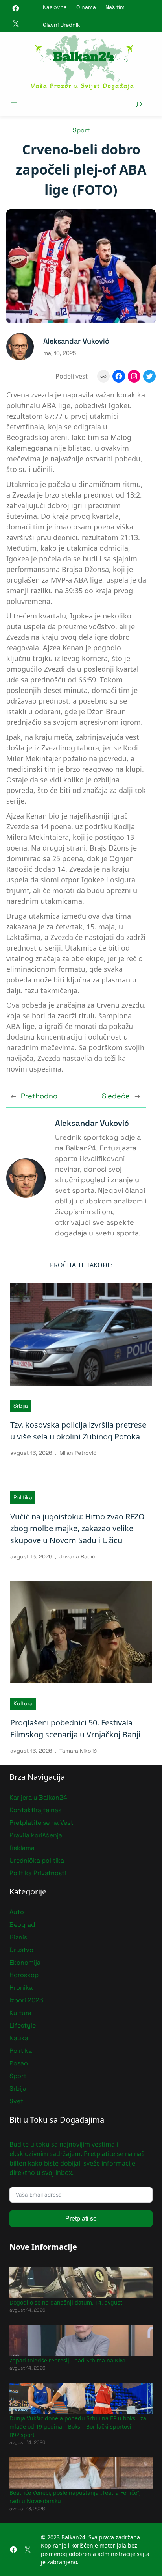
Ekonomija (25, 1962)
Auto (17, 1912)
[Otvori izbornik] (14, 104)
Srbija (21, 1406)
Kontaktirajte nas (35, 1810)
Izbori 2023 (26, 2000)
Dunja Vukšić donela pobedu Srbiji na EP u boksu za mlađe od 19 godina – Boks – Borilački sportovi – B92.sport (78, 2426)
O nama (86, 7)
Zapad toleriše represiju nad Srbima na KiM (67, 2360)
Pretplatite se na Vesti (42, 1823)
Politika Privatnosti (38, 1873)
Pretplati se (81, 2218)
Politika (23, 1497)
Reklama (22, 1848)
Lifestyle (23, 2025)
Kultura (23, 1703)
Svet (16, 2101)
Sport (81, 130)
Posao (19, 2063)
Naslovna (55, 7)
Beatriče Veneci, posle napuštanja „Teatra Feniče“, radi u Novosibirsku (75, 2497)
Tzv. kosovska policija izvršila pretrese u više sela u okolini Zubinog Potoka (78, 1431)
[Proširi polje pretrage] (139, 104)
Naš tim (115, 7)
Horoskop (24, 1975)
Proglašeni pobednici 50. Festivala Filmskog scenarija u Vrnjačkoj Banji (75, 1728)
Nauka (19, 2038)
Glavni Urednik (62, 25)
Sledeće (116, 1096)
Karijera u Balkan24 (38, 1797)
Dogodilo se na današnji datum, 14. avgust (66, 2302)
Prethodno (39, 1096)
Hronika (21, 1988)
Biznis (18, 1937)
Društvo (21, 1950)
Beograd (22, 1925)
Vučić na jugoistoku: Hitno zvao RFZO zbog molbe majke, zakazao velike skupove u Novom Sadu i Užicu (77, 1528)
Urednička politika (37, 1860)
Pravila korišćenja (36, 1835)
